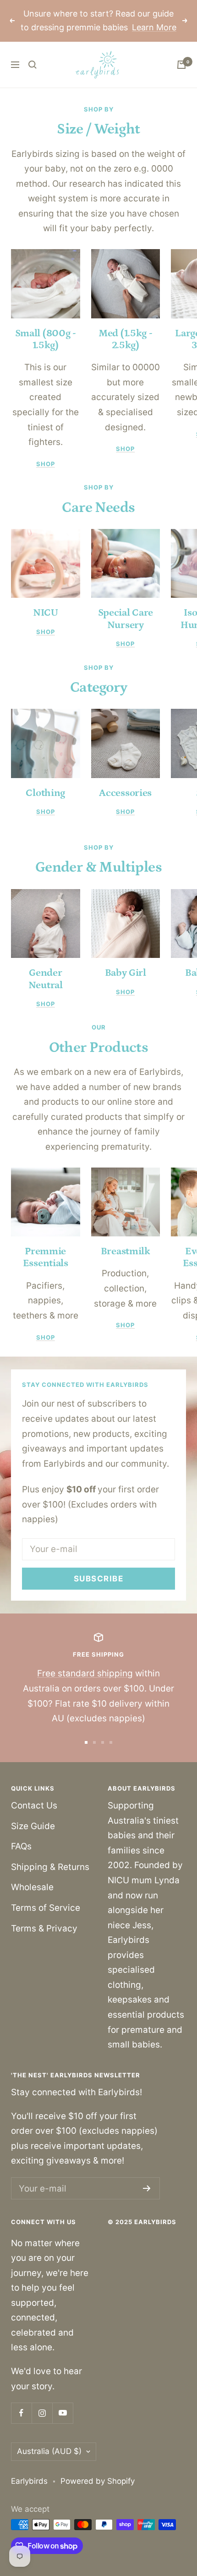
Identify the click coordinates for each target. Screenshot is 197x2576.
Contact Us (34, 1805)
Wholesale (32, 1887)
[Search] (33, 65)
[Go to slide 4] (111, 1742)
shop (46, 464)
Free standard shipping (85, 1673)
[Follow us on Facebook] (21, 2413)
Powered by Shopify (98, 2481)
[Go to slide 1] (86, 1742)
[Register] (147, 2188)
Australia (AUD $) (49, 2451)
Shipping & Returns (50, 1867)
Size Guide (33, 1826)
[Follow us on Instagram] (42, 2413)
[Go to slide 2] (94, 1742)
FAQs (21, 1846)
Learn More (154, 27)
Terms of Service (46, 1908)
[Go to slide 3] (103, 1742)
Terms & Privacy (44, 1928)
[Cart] (181, 65)
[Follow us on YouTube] (63, 2413)
